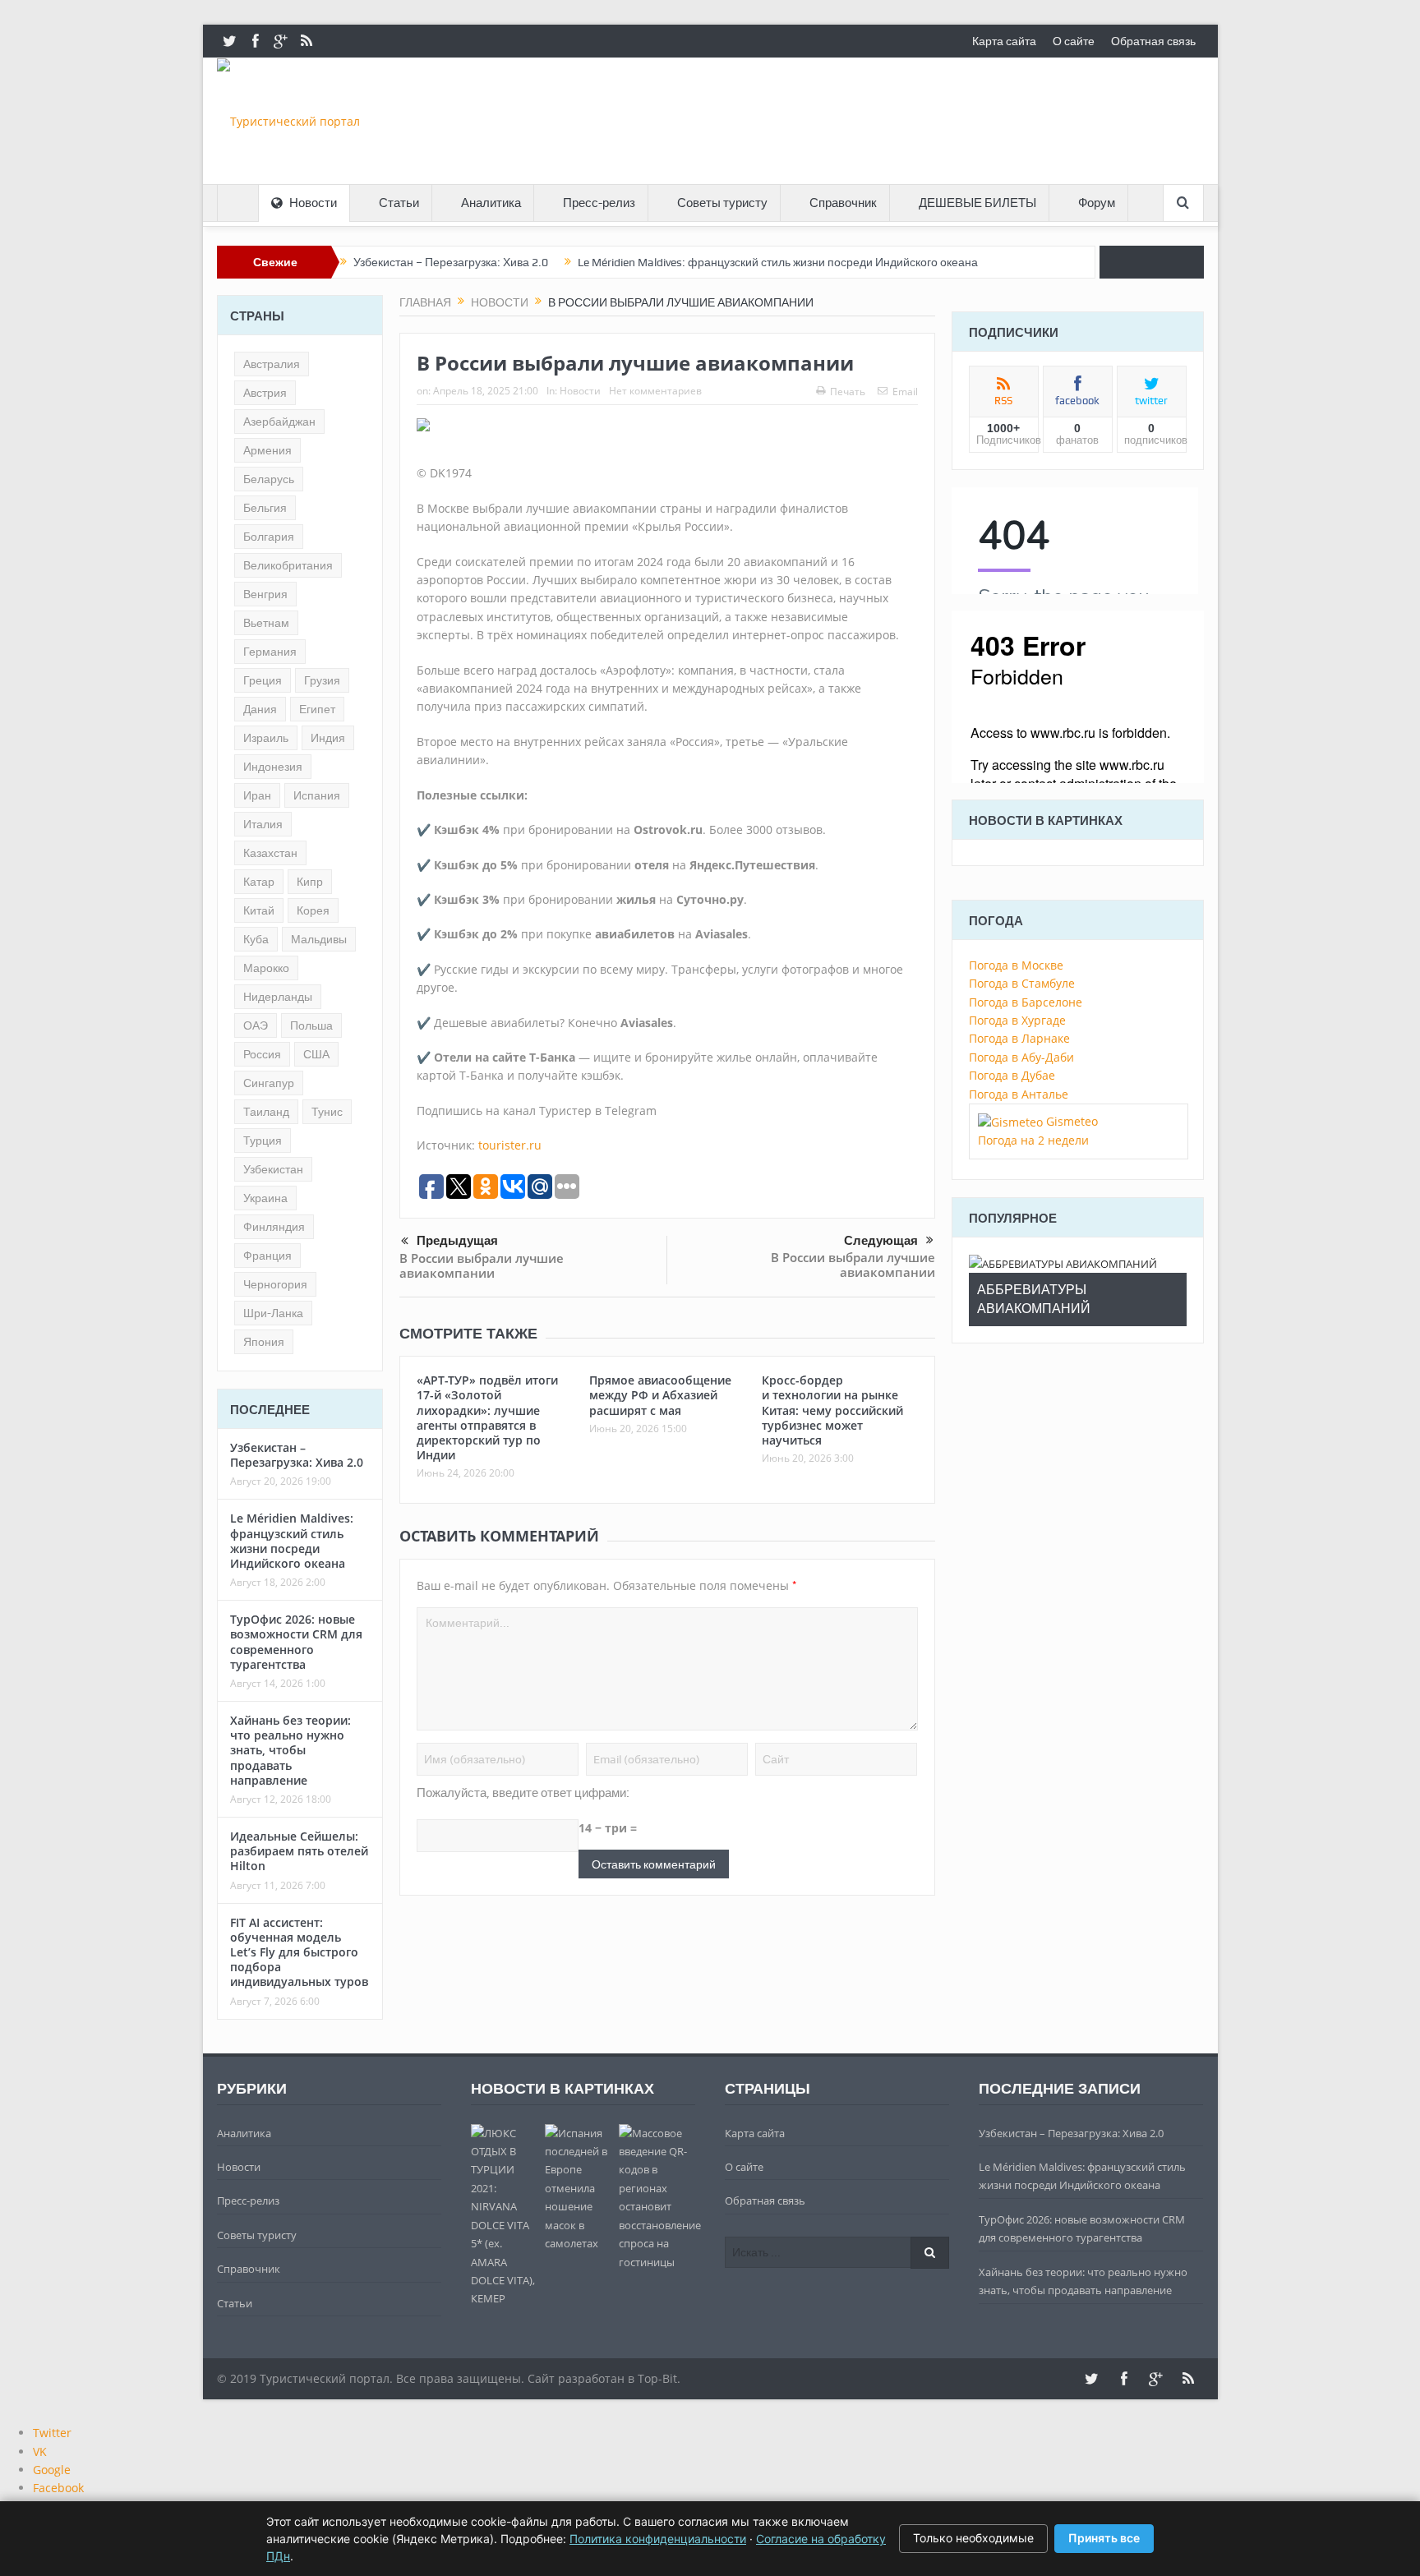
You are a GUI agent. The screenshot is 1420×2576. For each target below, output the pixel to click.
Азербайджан (279, 422)
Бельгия (265, 508)
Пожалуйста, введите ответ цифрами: (523, 1793)
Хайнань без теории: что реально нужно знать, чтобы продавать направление (290, 1750)
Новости (313, 203)
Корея (313, 910)
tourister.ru (510, 1145)
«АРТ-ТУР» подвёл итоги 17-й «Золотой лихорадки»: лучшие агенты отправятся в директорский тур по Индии (487, 1417)
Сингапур (269, 1083)
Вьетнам (266, 623)
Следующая (881, 1240)
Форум (1097, 203)
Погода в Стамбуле (1022, 983)
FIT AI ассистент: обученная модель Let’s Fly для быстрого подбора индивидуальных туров (299, 1952)
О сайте (1074, 41)
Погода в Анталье (1019, 1094)
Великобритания (288, 565)
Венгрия (265, 594)
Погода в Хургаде (1017, 1020)
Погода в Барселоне (1026, 1002)
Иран (257, 795)
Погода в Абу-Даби (1021, 1057)
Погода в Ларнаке (1019, 1038)
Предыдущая (457, 1240)
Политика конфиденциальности (658, 2539)
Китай (259, 910)
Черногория (275, 1284)
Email (905, 392)
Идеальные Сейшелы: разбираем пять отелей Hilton (299, 1851)
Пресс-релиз (599, 203)
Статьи (399, 203)
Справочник (843, 203)
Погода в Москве (1016, 965)
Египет (317, 709)
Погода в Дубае (1012, 1075)
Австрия (265, 393)
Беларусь (269, 479)
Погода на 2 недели (1033, 1140)
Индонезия (273, 767)
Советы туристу (722, 203)
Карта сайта (1004, 41)
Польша (311, 1025)
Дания (260, 709)
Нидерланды (278, 997)
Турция (263, 1141)
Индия (328, 738)
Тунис (327, 1112)
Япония (264, 1342)
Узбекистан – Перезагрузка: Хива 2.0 (451, 262)
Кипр (310, 882)
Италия (263, 824)
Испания (317, 795)
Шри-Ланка (273, 1313)
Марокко (266, 968)
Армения (267, 450)
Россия (262, 1054)
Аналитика (491, 203)
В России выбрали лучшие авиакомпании (482, 1265)
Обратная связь (1153, 41)
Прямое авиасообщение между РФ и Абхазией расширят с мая (660, 1395)
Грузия (322, 680)
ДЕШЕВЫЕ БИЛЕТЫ (977, 203)
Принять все (1104, 2538)
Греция (263, 680)
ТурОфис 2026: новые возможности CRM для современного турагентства (296, 1642)
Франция (267, 1256)
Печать (848, 392)
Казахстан (270, 853)
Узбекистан (273, 1169)
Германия (270, 652)
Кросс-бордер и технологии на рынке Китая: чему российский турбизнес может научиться (832, 1410)
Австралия (272, 364)
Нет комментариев (655, 391)
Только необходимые (973, 2538)
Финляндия (274, 1227)
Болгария (269, 537)
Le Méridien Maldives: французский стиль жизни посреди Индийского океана (778, 262)
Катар (259, 882)
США (316, 1054)
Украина (265, 1198)
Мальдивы (319, 939)
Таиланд (266, 1112)
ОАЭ (256, 1025)
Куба (256, 939)
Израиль (266, 738)
